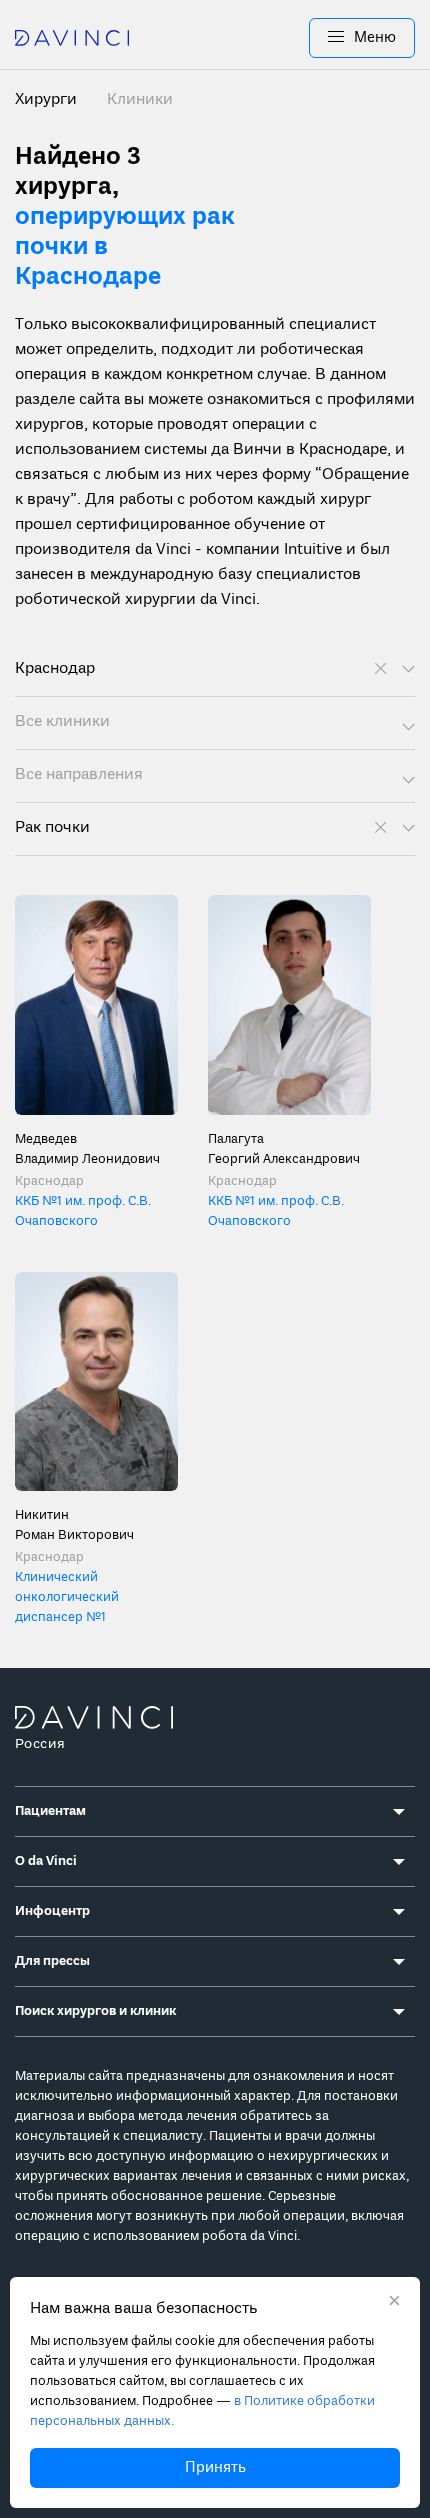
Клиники (140, 100)
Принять (215, 2468)
